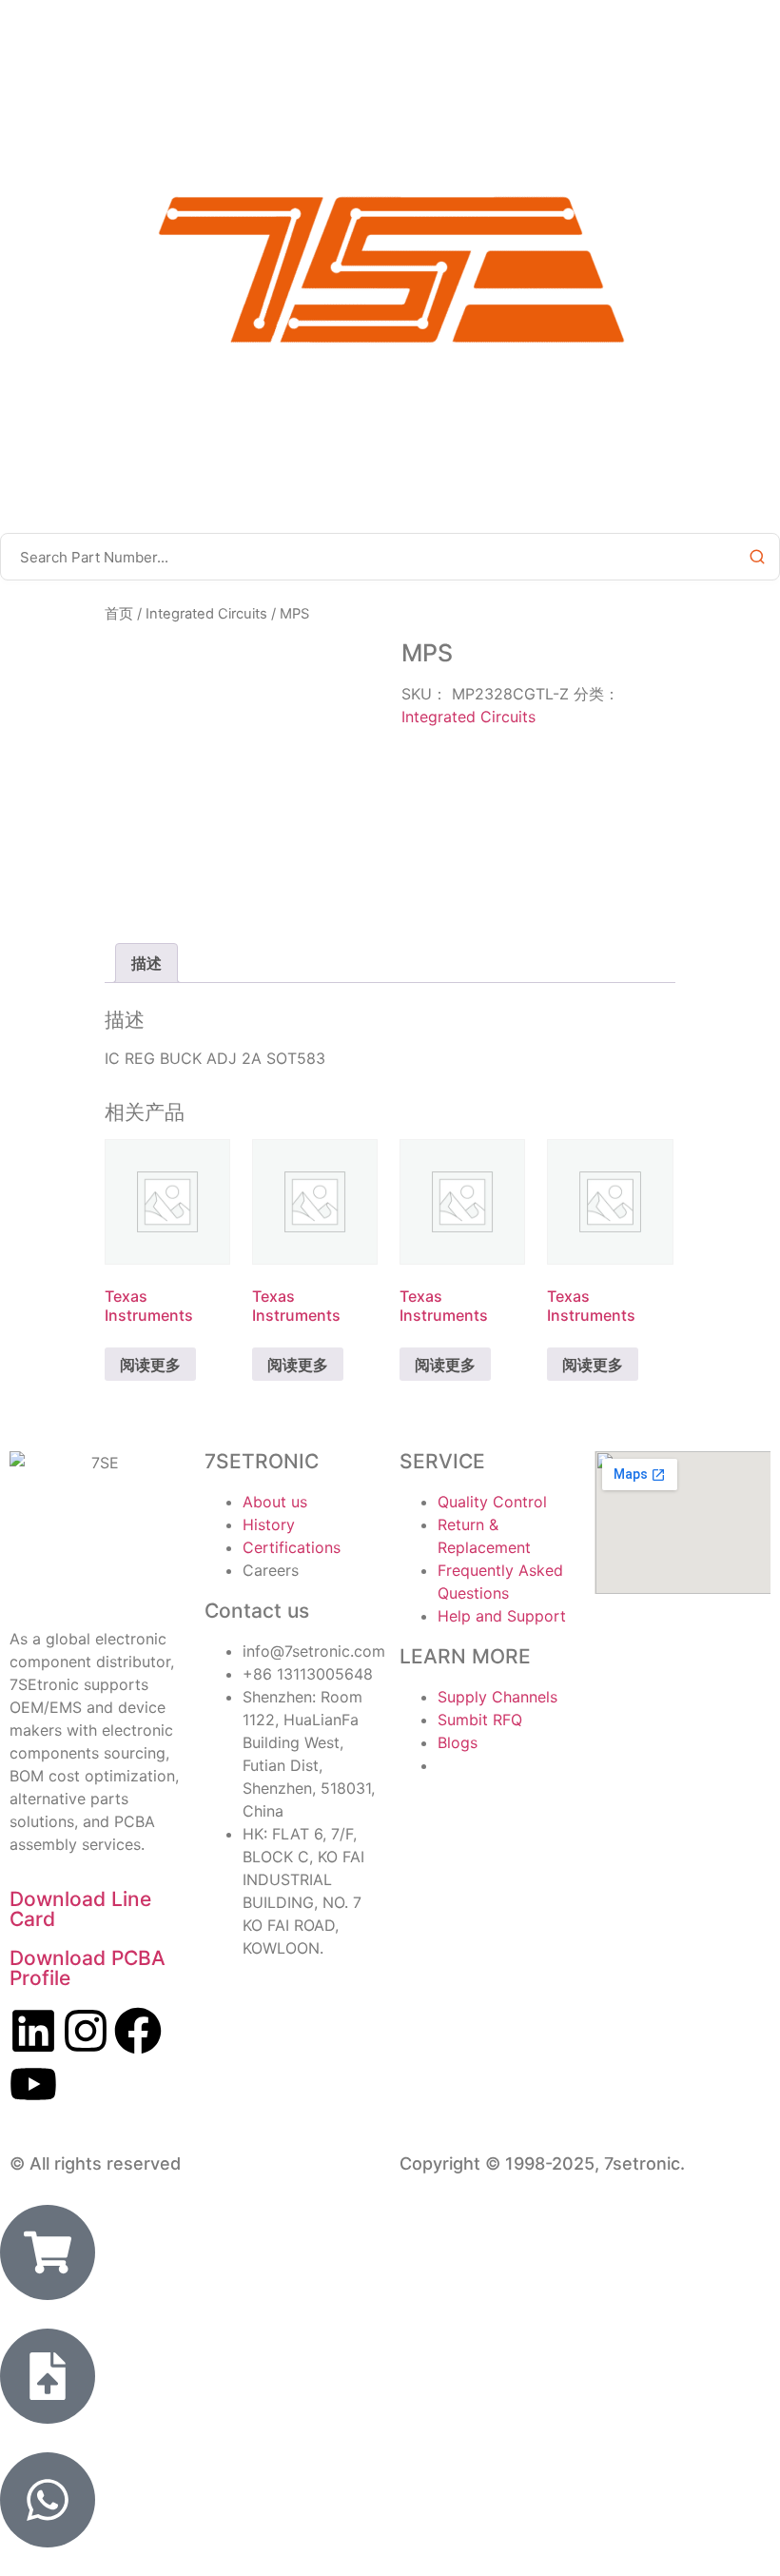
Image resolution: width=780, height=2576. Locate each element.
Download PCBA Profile (88, 1968)
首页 (119, 614)
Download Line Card (80, 1909)
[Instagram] (86, 2031)
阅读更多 (150, 1365)
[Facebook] (138, 2031)
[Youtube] (33, 2084)
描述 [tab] (146, 963)
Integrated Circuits (206, 614)
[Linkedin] (33, 2031)
